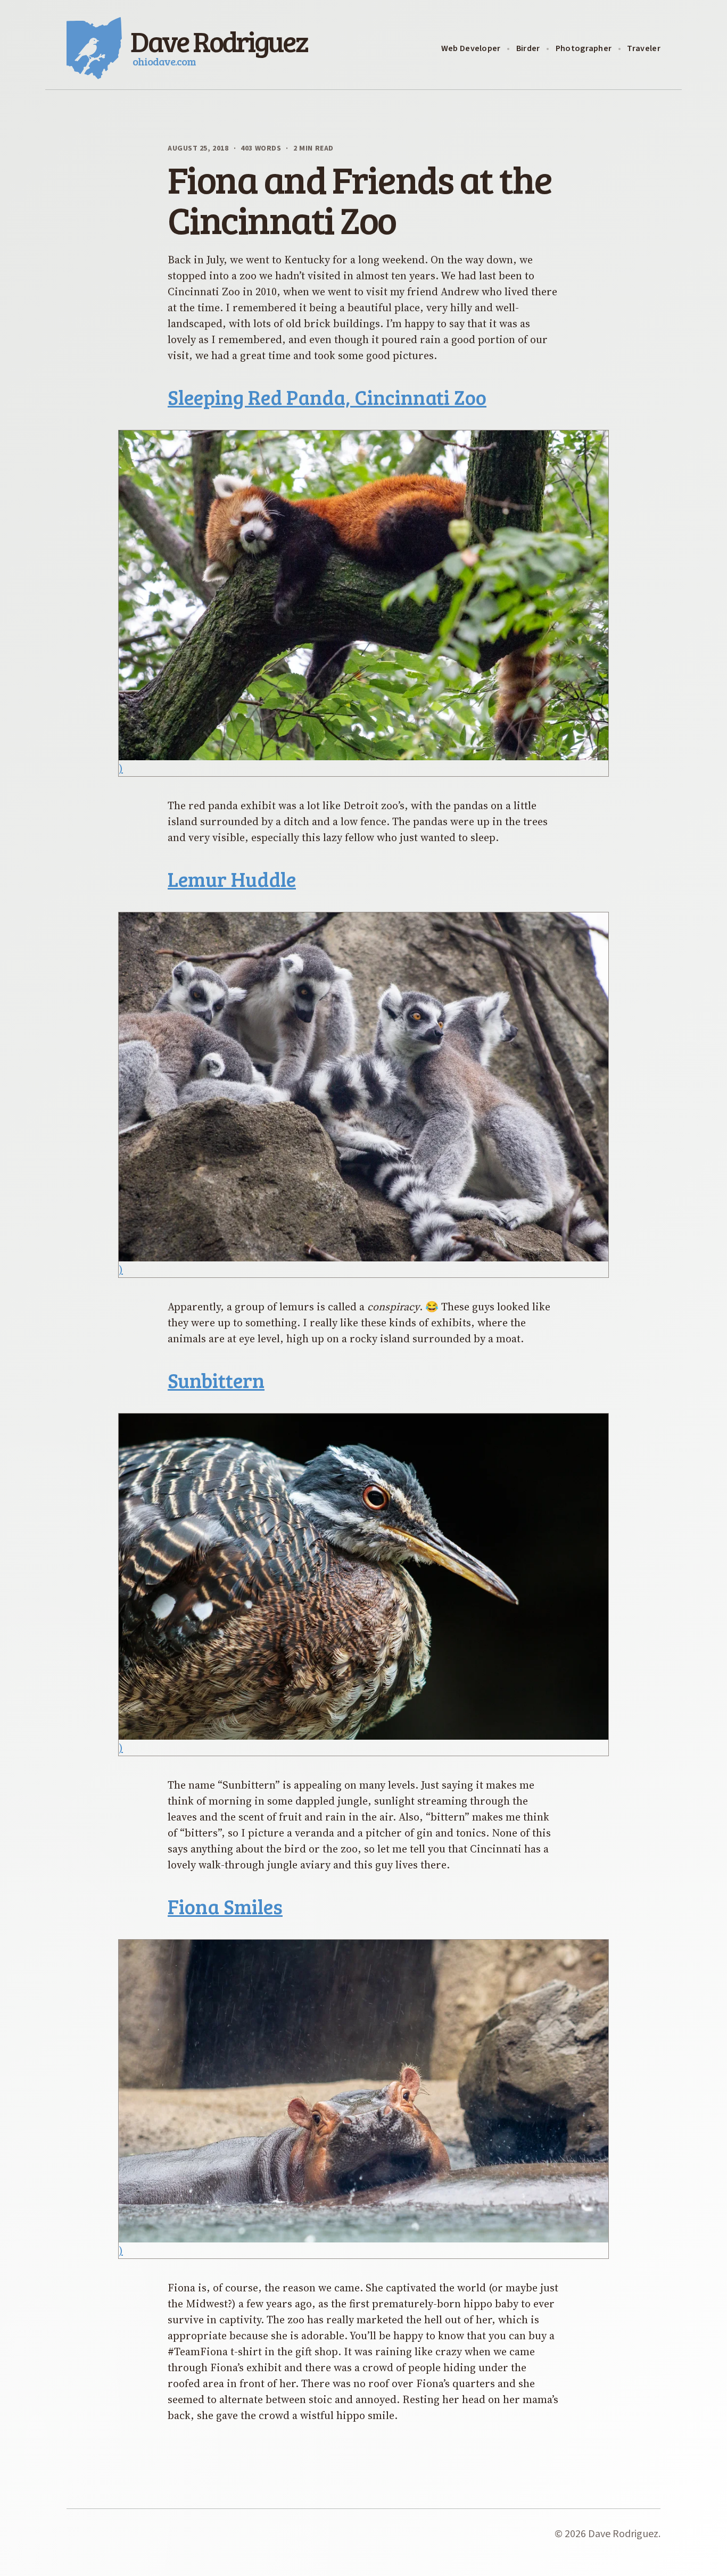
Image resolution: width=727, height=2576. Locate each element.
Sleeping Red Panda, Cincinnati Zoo (327, 397)
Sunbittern (216, 1380)
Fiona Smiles (225, 1906)
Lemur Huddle (232, 879)
